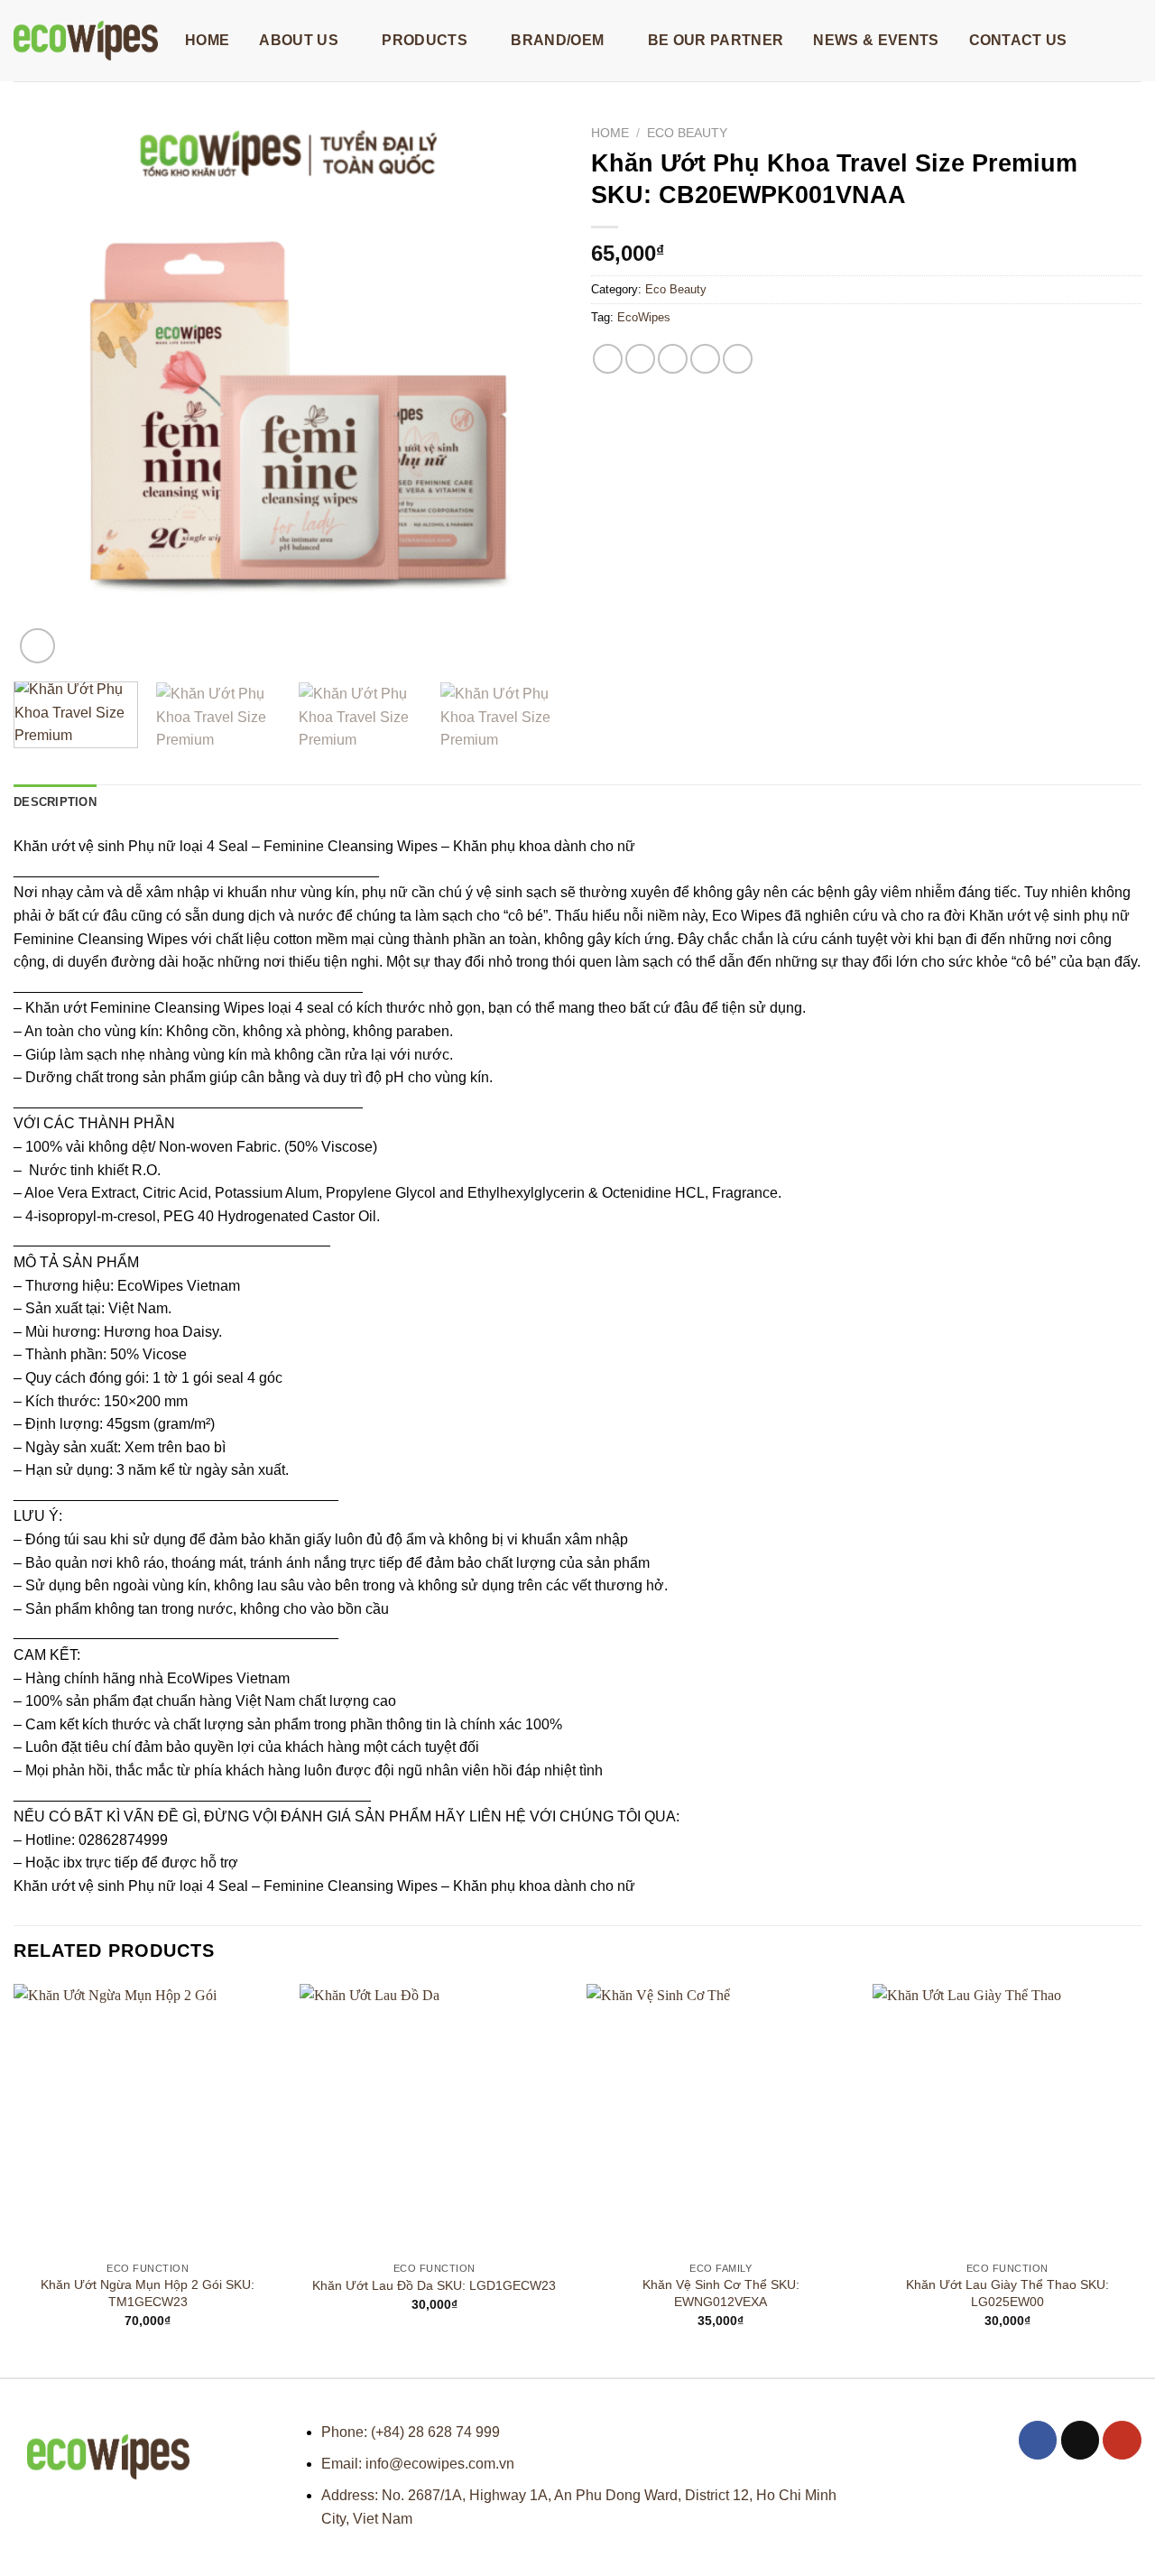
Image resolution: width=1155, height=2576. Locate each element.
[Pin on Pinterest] (705, 359)
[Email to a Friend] (673, 359)
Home (207, 40)
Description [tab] (55, 802)
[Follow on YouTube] (1122, 2440)
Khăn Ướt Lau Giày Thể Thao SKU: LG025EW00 (1007, 2293)
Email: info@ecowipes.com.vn (418, 2464)
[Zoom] (37, 646)
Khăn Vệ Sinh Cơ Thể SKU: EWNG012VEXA (721, 2293)
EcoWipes (644, 317)
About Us (299, 40)
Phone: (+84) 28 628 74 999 (411, 2432)
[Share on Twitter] (640, 359)
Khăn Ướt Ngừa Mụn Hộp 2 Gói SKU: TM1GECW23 (148, 2293)
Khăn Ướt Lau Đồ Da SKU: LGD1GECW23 (434, 2285)
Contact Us (1018, 40)
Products (425, 40)
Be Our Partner (716, 40)
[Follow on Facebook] (1038, 2440)
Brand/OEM (557, 40)
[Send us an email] (1081, 2440)
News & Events (876, 40)
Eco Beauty (687, 133)
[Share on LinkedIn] (738, 359)
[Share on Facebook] (608, 359)
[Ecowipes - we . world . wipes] (86, 41)
